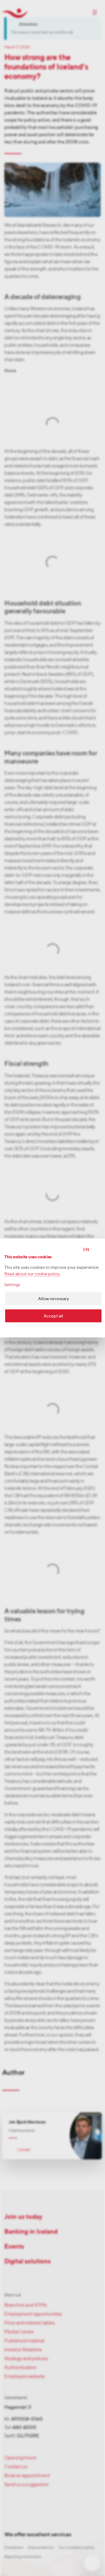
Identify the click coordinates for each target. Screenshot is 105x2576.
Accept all (53, 1316)
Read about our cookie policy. (32, 1274)
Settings (12, 1285)
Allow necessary (53, 1299)
